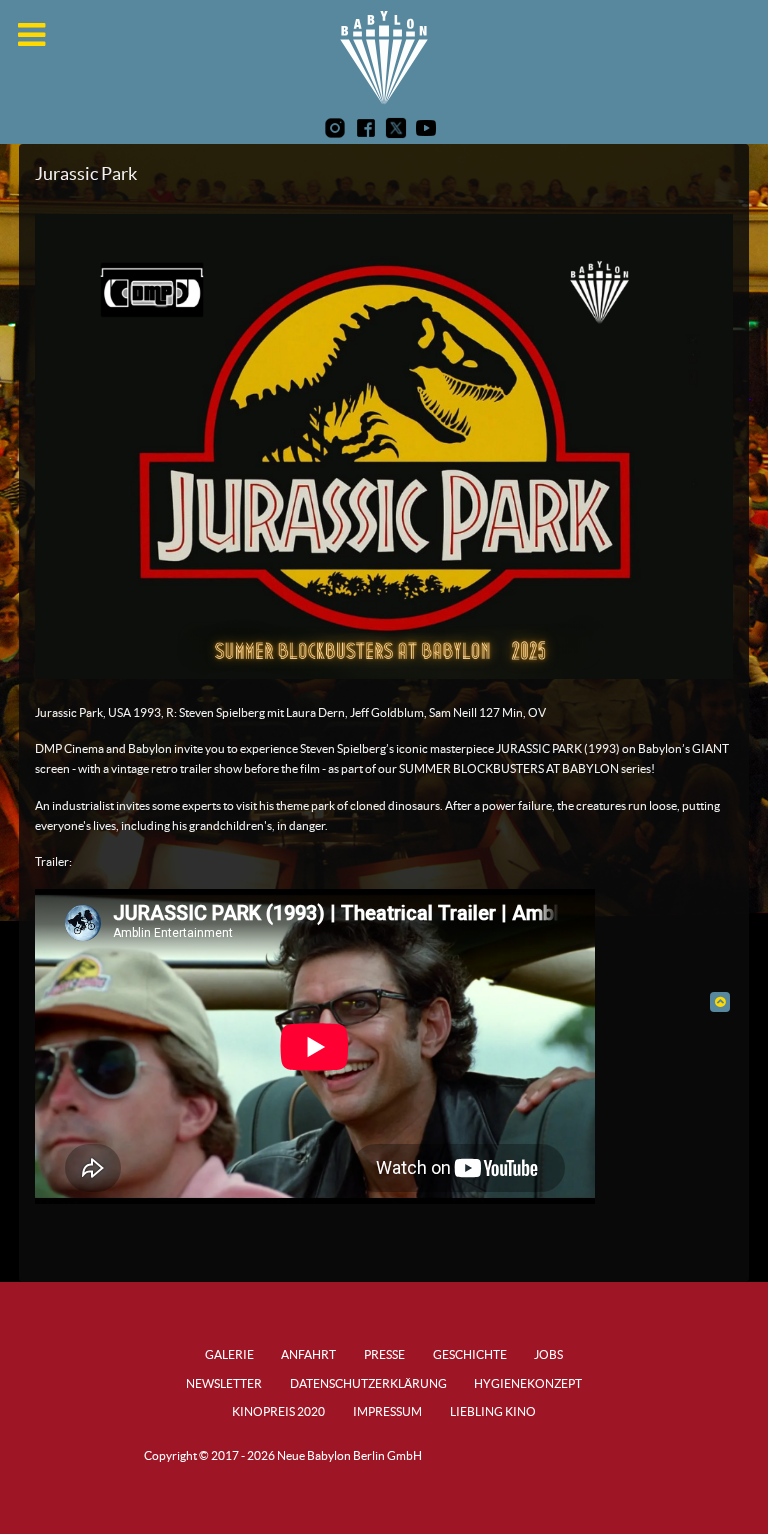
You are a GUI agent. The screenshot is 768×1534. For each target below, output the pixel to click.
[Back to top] (719, 1001)
